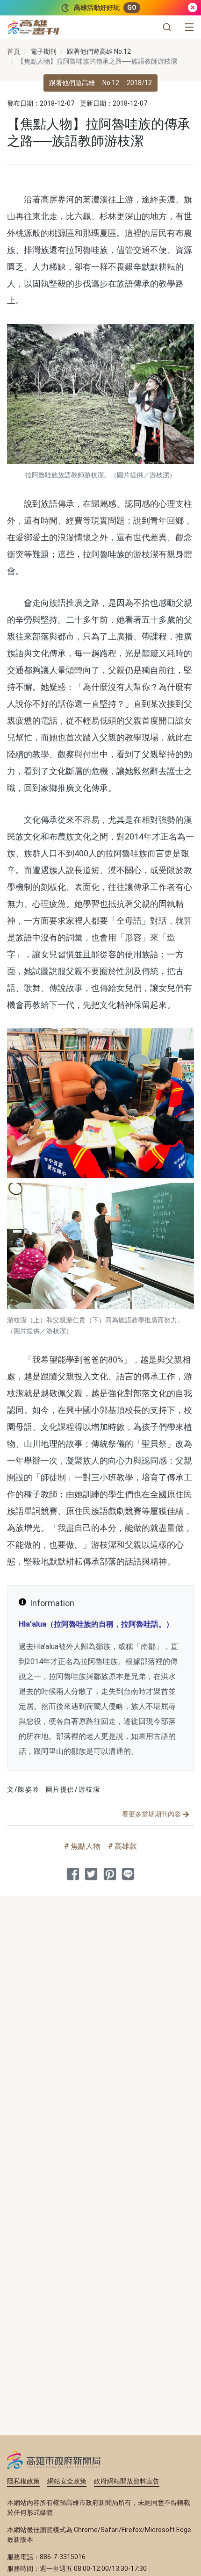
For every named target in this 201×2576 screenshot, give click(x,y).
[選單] (189, 27)
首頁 (14, 51)
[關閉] (193, 8)
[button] (167, 27)
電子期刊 (43, 51)
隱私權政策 (23, 2481)
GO (132, 7)
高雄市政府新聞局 (54, 2460)
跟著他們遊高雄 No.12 (99, 51)
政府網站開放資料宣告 (127, 2481)
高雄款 (126, 1846)
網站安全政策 (67, 2481)
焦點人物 (86, 1846)
